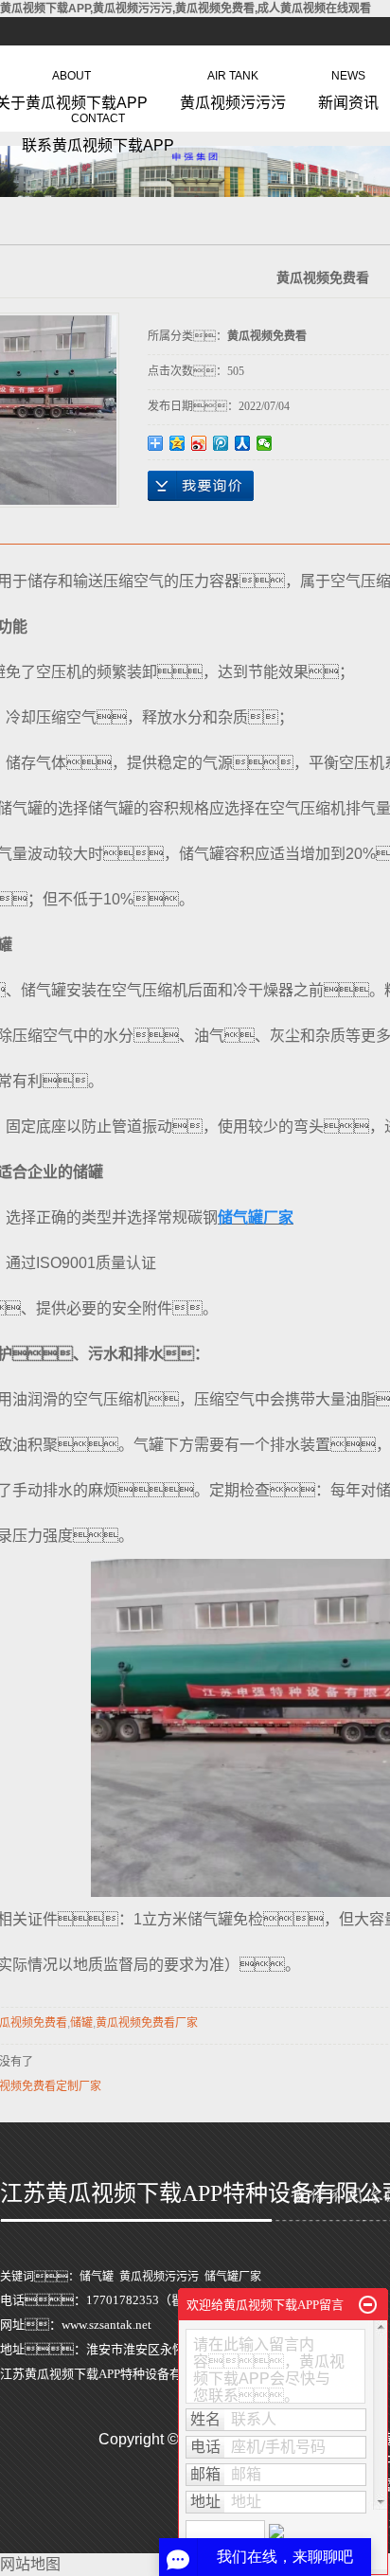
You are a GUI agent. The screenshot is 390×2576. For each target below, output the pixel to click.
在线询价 (201, 486)
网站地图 (30, 2564)
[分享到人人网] (243, 443)
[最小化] (368, 2305)
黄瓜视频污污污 (233, 86)
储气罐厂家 (233, 2277)
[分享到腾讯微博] (221, 443)
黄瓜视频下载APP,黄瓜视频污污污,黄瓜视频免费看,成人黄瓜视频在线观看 (186, 9)
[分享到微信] (265, 443)
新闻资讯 (348, 86)
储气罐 (97, 2277)
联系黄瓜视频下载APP (98, 129)
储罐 (81, 2023)
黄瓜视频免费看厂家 (147, 2023)
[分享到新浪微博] (199, 443)
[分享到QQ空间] (177, 443)
